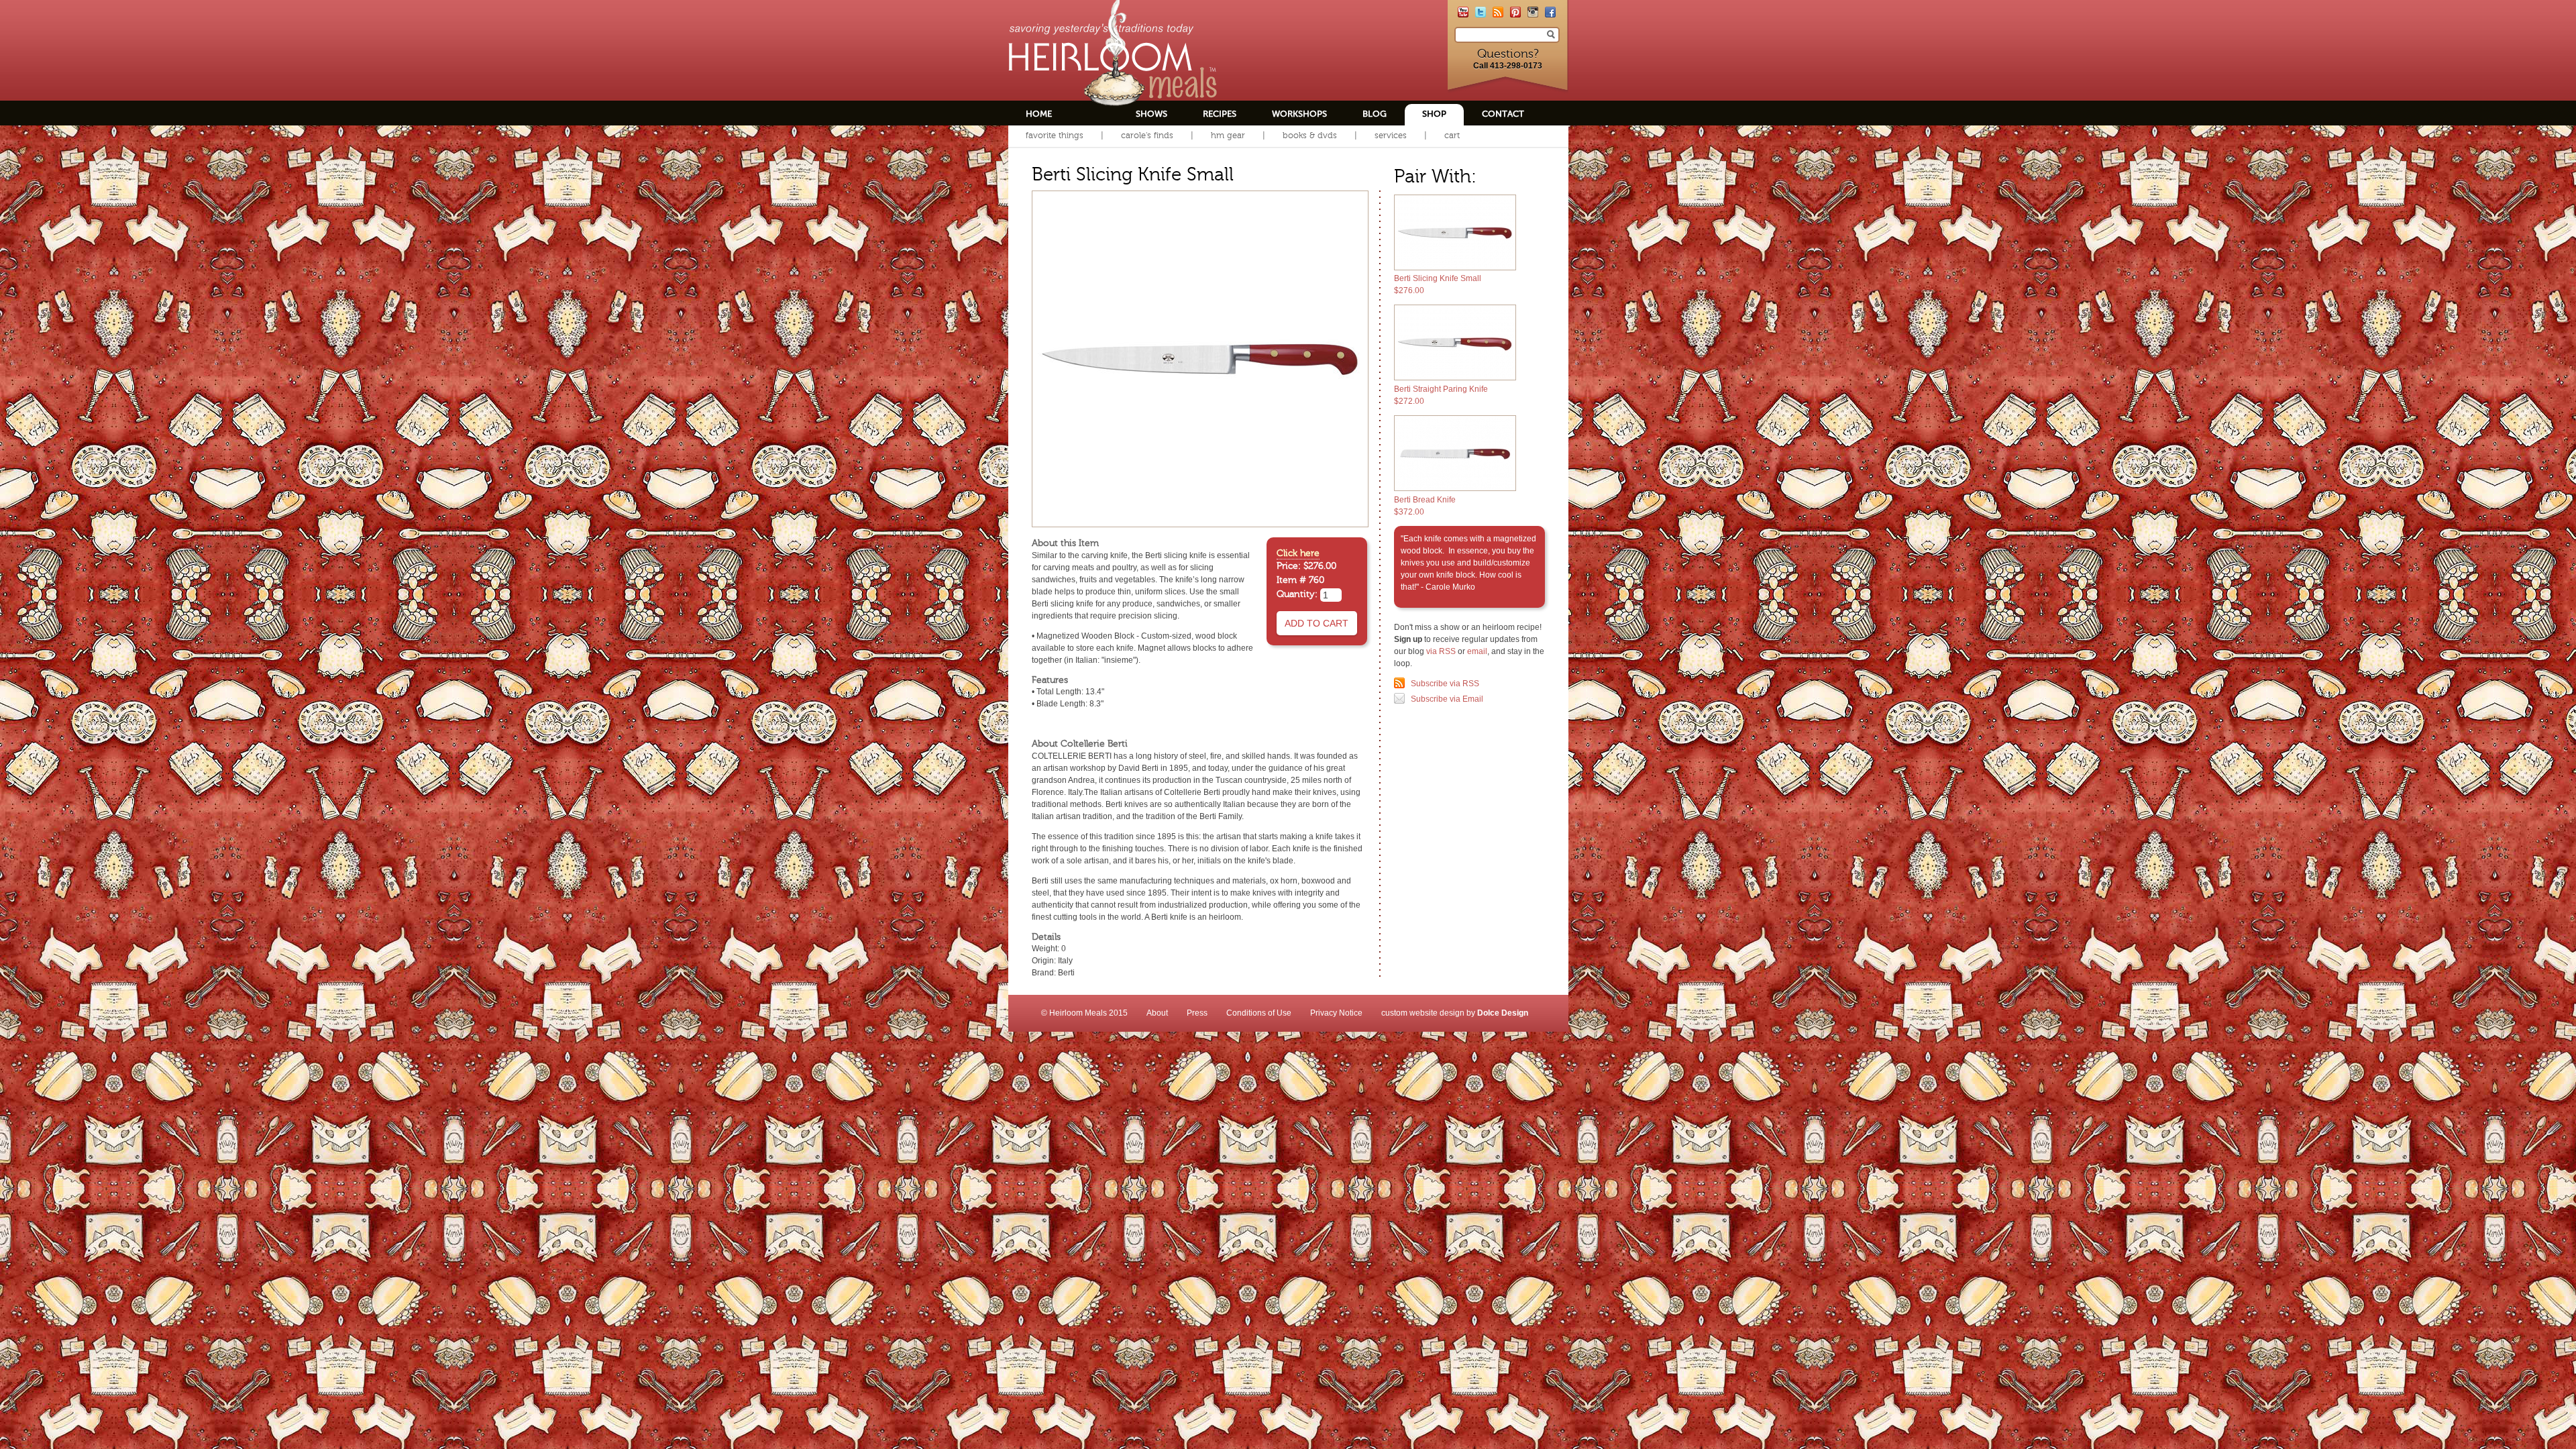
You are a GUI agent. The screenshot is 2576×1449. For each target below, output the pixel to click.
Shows (1151, 114)
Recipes (1220, 114)
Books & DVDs (1310, 135)
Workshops (1299, 114)
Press (1197, 1013)
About (1157, 1013)
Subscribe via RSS (1445, 684)
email (1477, 651)
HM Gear (1228, 135)
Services (1391, 135)
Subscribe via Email (1447, 699)
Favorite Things (1055, 135)
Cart (1452, 135)
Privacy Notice (1336, 1013)
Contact (1503, 114)
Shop (1434, 114)
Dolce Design (1503, 1013)
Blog (1375, 114)
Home (1039, 114)
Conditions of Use (1259, 1013)
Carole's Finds (1147, 135)
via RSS (1441, 651)
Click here (1298, 553)
